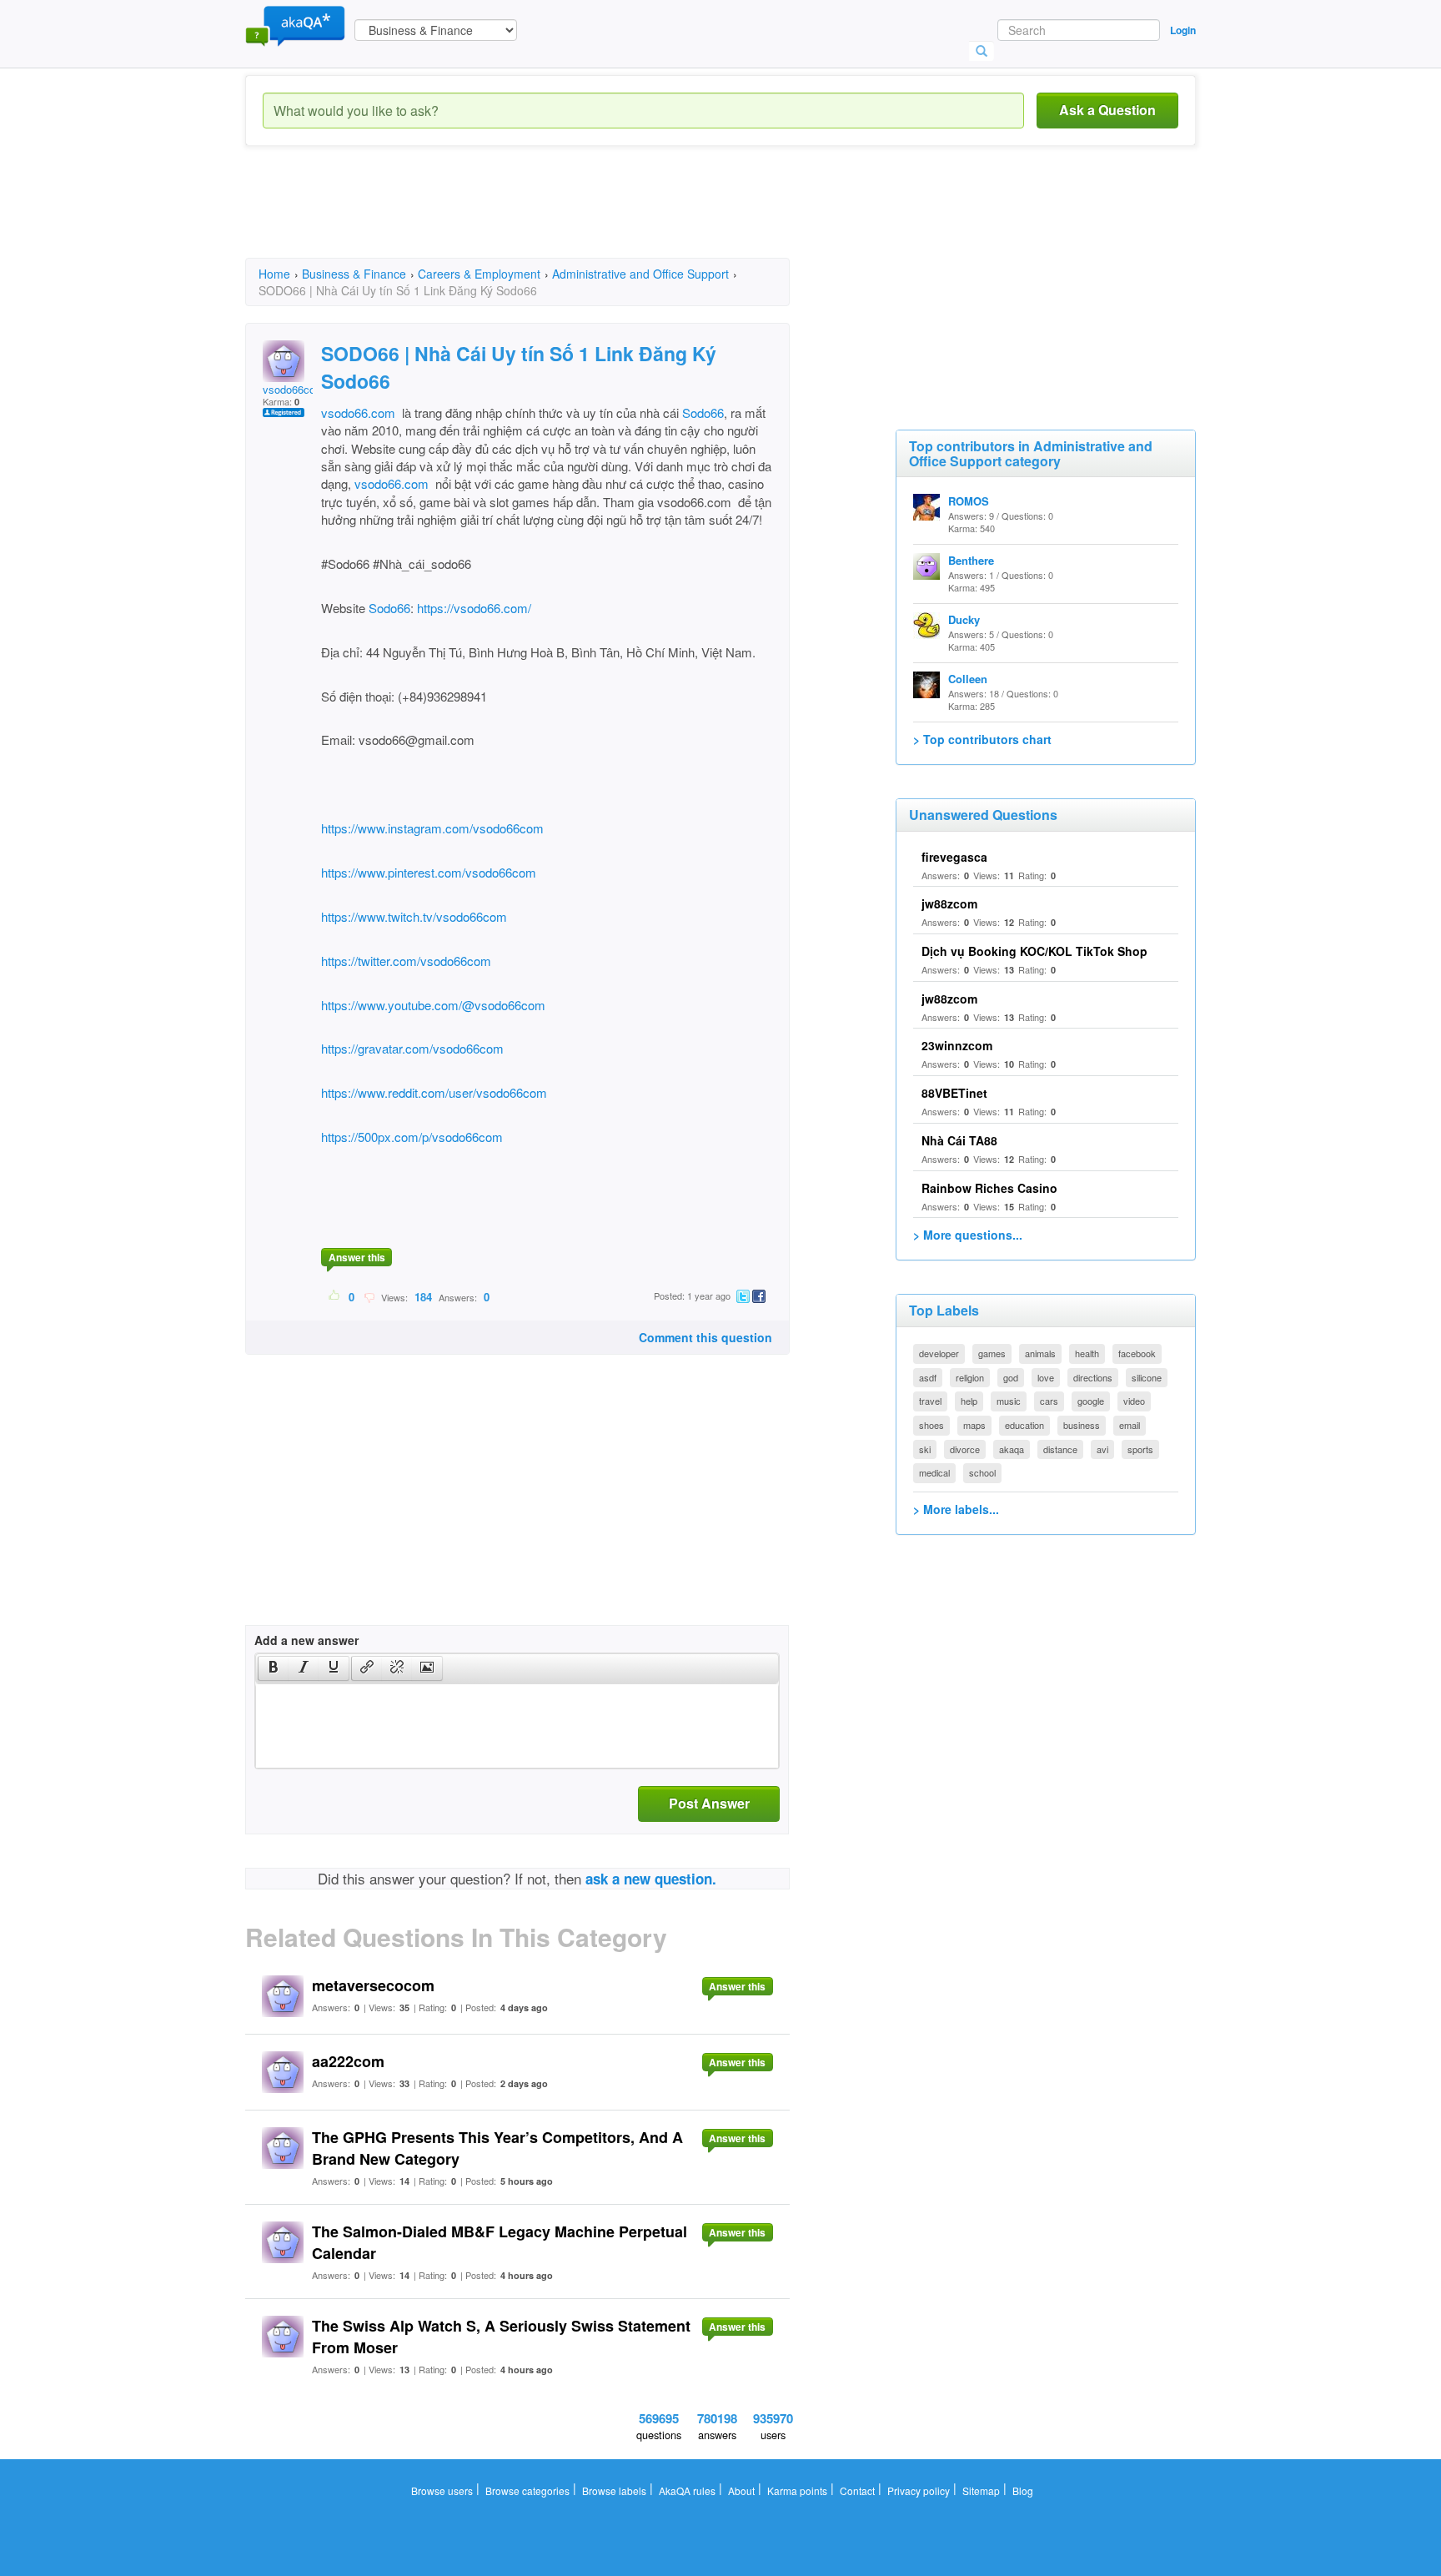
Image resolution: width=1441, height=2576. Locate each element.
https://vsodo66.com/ (474, 608)
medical (934, 1472)
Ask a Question (1107, 110)
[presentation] (274, 1668)
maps (974, 1425)
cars (1049, 1401)
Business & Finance (354, 274)
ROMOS (969, 501)
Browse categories (527, 2490)
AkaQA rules (687, 2490)
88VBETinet (954, 1093)
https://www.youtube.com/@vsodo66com (433, 1005)
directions (1093, 1377)
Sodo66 (703, 413)
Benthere (971, 560)
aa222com (348, 2061)
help (969, 1401)
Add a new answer (306, 1640)
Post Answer (709, 1803)
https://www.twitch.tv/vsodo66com (414, 916)
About (741, 2490)
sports (1140, 1449)
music (1009, 1401)
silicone (1147, 1377)
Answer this (357, 1257)
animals (1040, 1353)
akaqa (1012, 1449)
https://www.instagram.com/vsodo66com (432, 828)
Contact (857, 2490)
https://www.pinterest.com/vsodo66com (429, 872)
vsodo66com (294, 389)
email (1130, 1425)
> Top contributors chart (982, 739)
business (1082, 1425)
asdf (928, 1377)
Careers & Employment (479, 274)
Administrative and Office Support (640, 274)
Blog (1023, 2490)
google (1091, 1401)
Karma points (797, 2490)
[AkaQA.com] (295, 25)
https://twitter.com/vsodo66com (406, 961)
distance (1060, 1449)
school (982, 1472)
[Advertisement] (549, 217)
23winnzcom (957, 1045)
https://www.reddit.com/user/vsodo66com (434, 1092)
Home (274, 274)
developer (939, 1353)
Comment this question (705, 1337)
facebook (1137, 1353)
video (1134, 1401)
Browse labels (614, 2490)
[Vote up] (335, 1296)
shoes (931, 1425)
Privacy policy (919, 2490)
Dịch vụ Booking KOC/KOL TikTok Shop (1034, 951)
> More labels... (956, 1509)
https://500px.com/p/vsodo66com (412, 1137)
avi (1102, 1449)
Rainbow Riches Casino (989, 1188)
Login (1183, 30)
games (992, 1353)
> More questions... (968, 1235)
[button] (273, 1668)
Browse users (442, 2490)
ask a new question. (651, 1879)
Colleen (968, 679)
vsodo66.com (358, 413)
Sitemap (981, 2490)
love (1046, 1377)
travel (930, 1401)
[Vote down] (369, 1296)
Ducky (964, 619)
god (1011, 1377)
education (1024, 1425)
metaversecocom (373, 1985)
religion (970, 1377)
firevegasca (954, 857)
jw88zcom (949, 903)
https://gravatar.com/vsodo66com (412, 1048)
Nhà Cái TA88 (959, 1140)
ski (925, 1449)
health (1087, 1353)
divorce (965, 1449)
